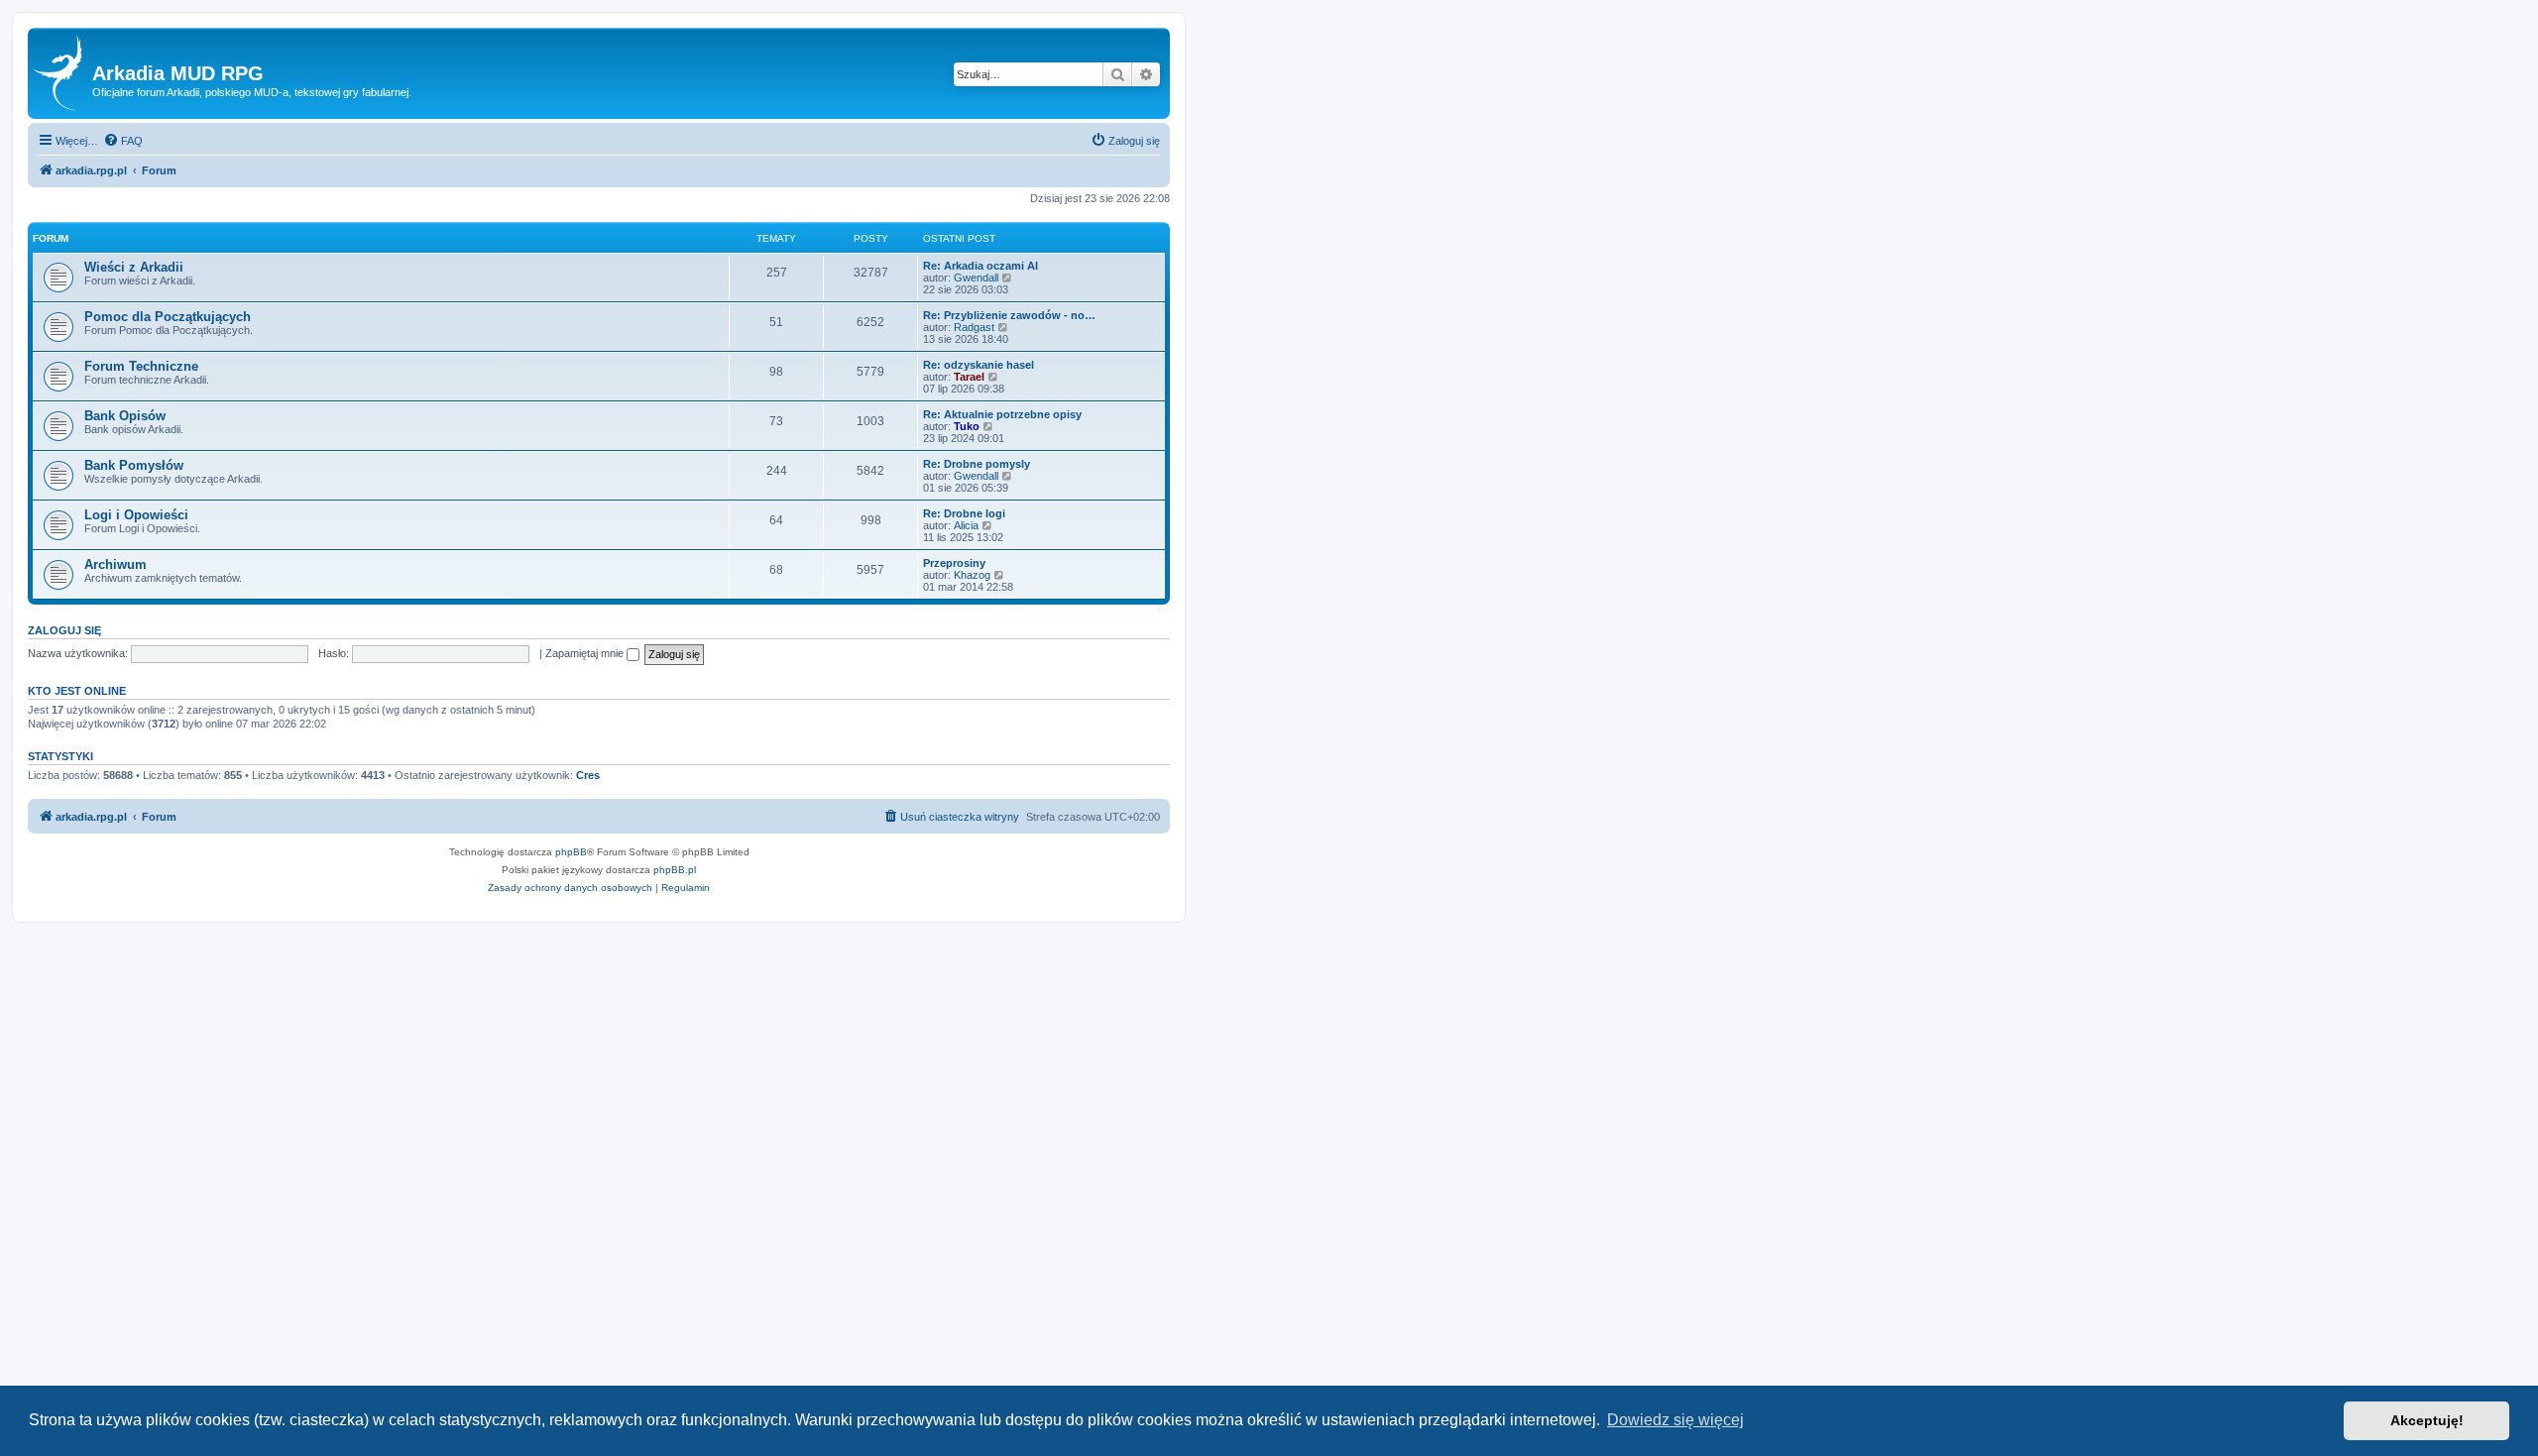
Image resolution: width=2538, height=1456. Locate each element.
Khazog (972, 575)
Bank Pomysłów (134, 465)
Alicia (966, 525)
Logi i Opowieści (136, 515)
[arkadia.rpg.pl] (62, 73)
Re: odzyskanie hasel (979, 365)
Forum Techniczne (141, 366)
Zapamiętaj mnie (586, 653)
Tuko (967, 426)
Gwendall (976, 278)
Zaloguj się (64, 630)
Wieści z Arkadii (134, 267)
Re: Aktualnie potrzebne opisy (1002, 414)
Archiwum (115, 564)
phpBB (571, 852)
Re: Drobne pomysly (977, 464)
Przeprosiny (954, 563)
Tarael (969, 377)
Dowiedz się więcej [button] (1675, 1420)
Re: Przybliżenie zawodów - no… (1009, 315)
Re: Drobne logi (964, 513)
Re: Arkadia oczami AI (981, 266)
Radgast (974, 327)
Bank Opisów (125, 416)
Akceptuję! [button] (2427, 1420)
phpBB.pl (675, 870)
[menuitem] (123, 141)
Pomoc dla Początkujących (168, 317)
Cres (588, 775)
